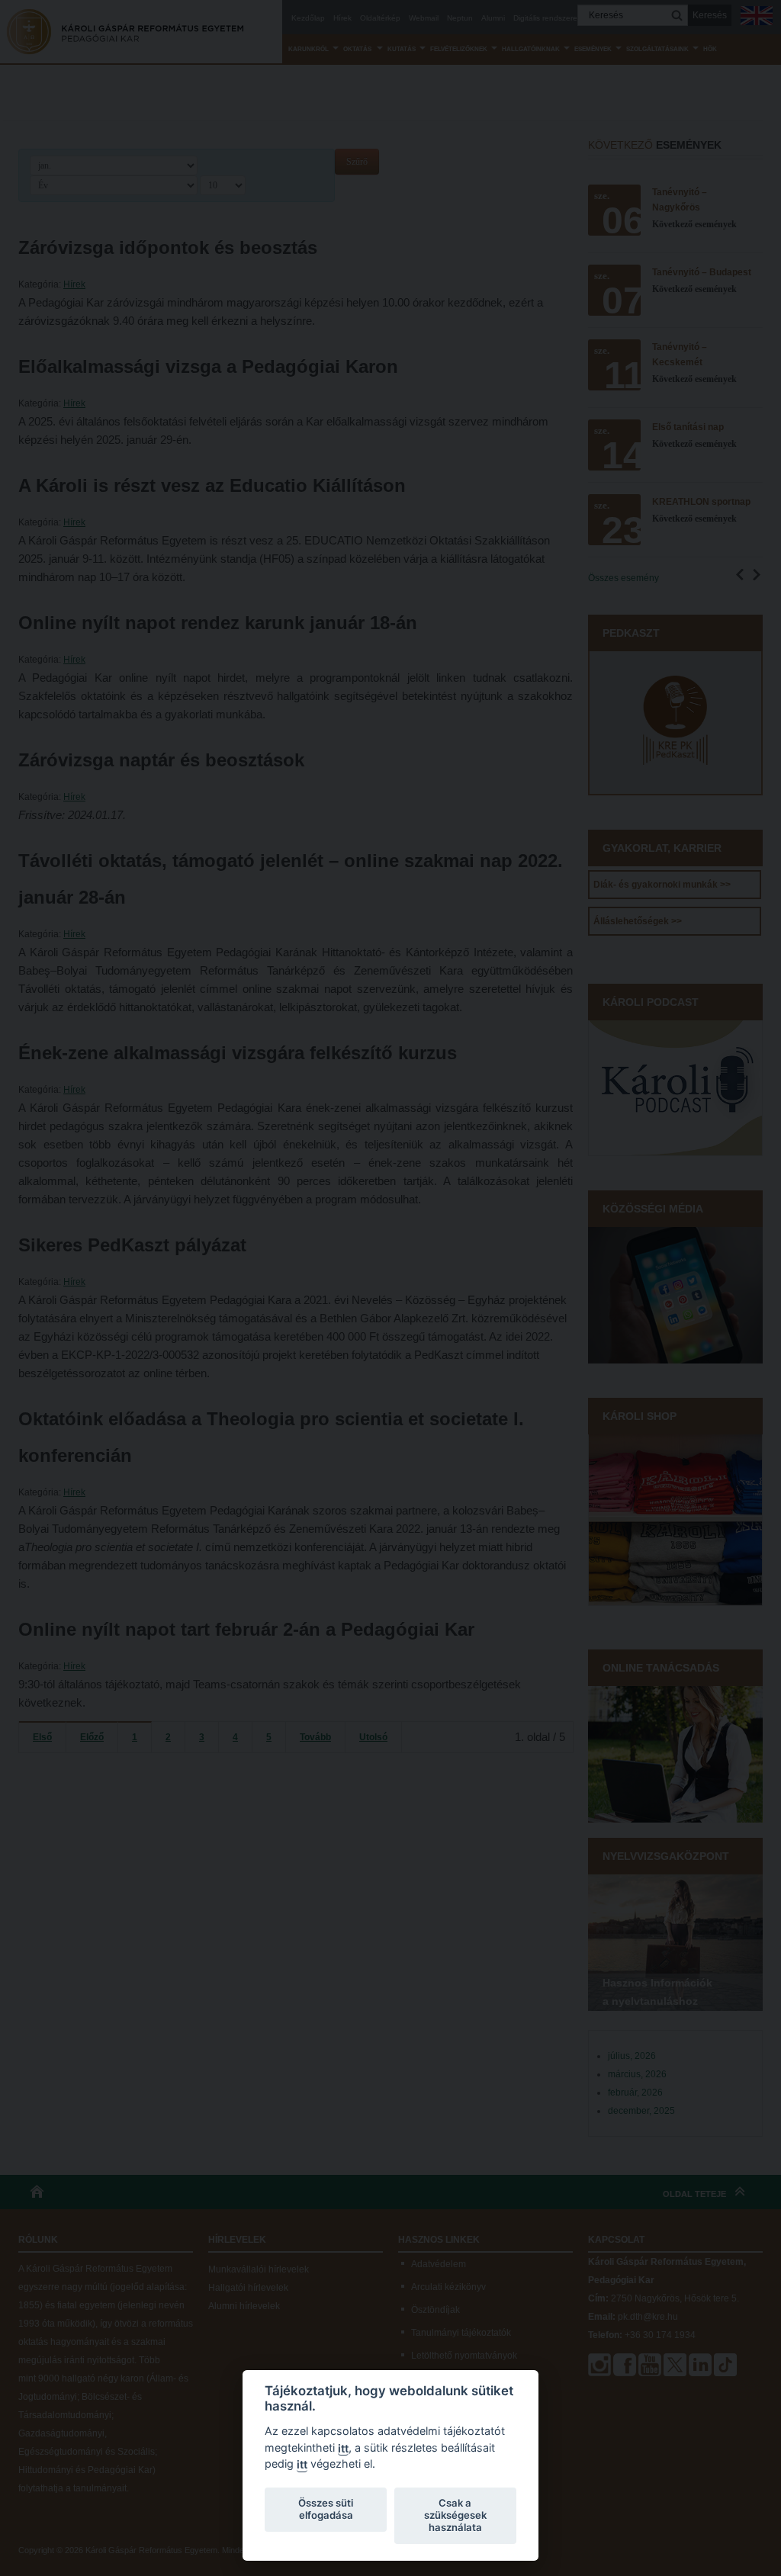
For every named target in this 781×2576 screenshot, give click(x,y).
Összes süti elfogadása (326, 2509)
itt (343, 2448)
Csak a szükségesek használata (455, 2515)
